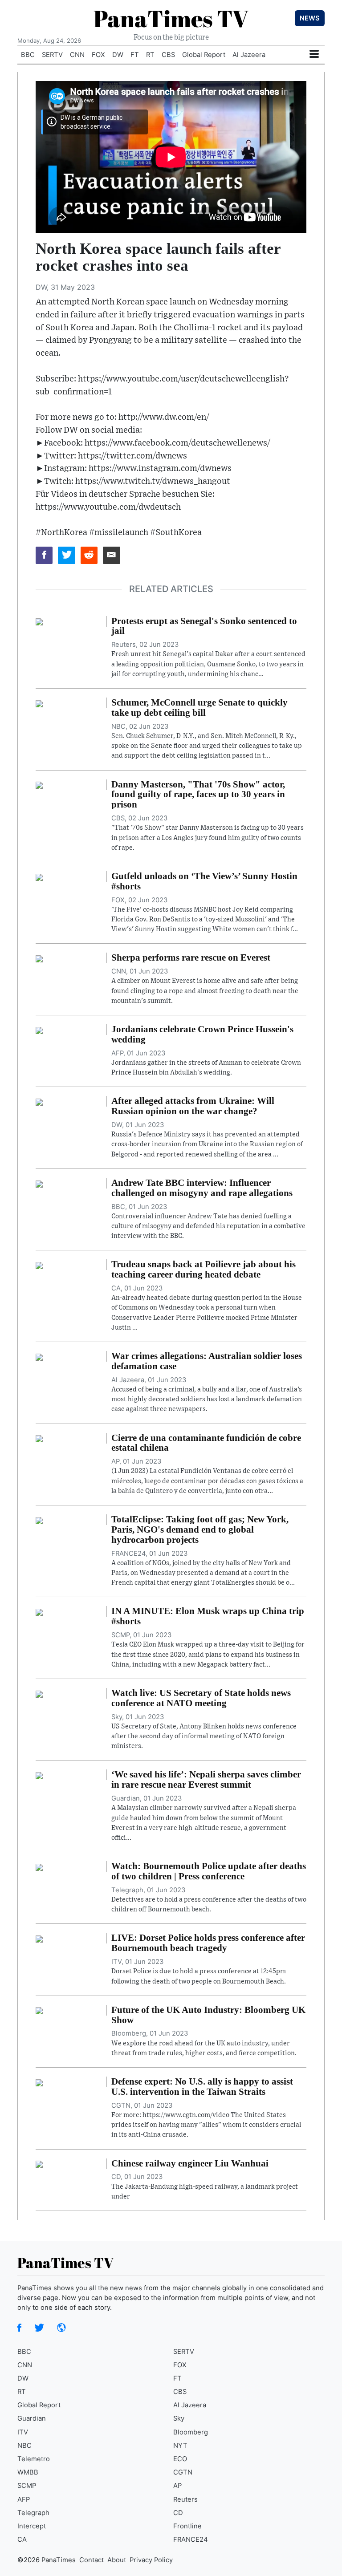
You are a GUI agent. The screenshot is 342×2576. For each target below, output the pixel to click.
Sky (179, 2418)
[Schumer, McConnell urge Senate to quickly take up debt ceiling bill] (39, 703)
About (117, 2560)
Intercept (32, 2526)
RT (150, 55)
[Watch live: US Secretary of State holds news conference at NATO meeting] (39, 1693)
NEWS (310, 18)
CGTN (183, 2472)
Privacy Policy (151, 2560)
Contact (92, 2560)
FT (135, 55)
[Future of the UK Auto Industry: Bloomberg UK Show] (39, 2010)
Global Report (204, 55)
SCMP (27, 2486)
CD (178, 2513)
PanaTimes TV (171, 18)
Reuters (185, 2499)
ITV (23, 2432)
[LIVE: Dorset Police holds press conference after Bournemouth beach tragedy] (39, 1938)
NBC (24, 2446)
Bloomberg (191, 2432)
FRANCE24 (191, 2539)
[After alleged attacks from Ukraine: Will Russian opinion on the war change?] (39, 1101)
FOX (98, 55)
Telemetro (34, 2459)
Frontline (187, 2526)
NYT (180, 2446)
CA (22, 2539)
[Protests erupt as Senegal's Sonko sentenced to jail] (39, 621)
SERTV (52, 55)
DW (118, 55)
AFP (24, 2499)
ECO (180, 2459)
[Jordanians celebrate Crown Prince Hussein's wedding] (39, 1030)
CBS (168, 55)
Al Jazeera (249, 55)
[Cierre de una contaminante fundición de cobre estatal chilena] (39, 1438)
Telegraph (33, 2513)
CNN (77, 55)
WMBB (28, 2472)
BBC (28, 55)
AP (177, 2486)
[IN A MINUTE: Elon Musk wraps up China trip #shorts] (39, 1611)
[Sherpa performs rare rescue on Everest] (39, 958)
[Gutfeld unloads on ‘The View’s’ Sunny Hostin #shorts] (39, 876)
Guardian (32, 2418)
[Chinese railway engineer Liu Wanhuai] (39, 2164)
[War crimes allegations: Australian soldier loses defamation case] (39, 1356)
